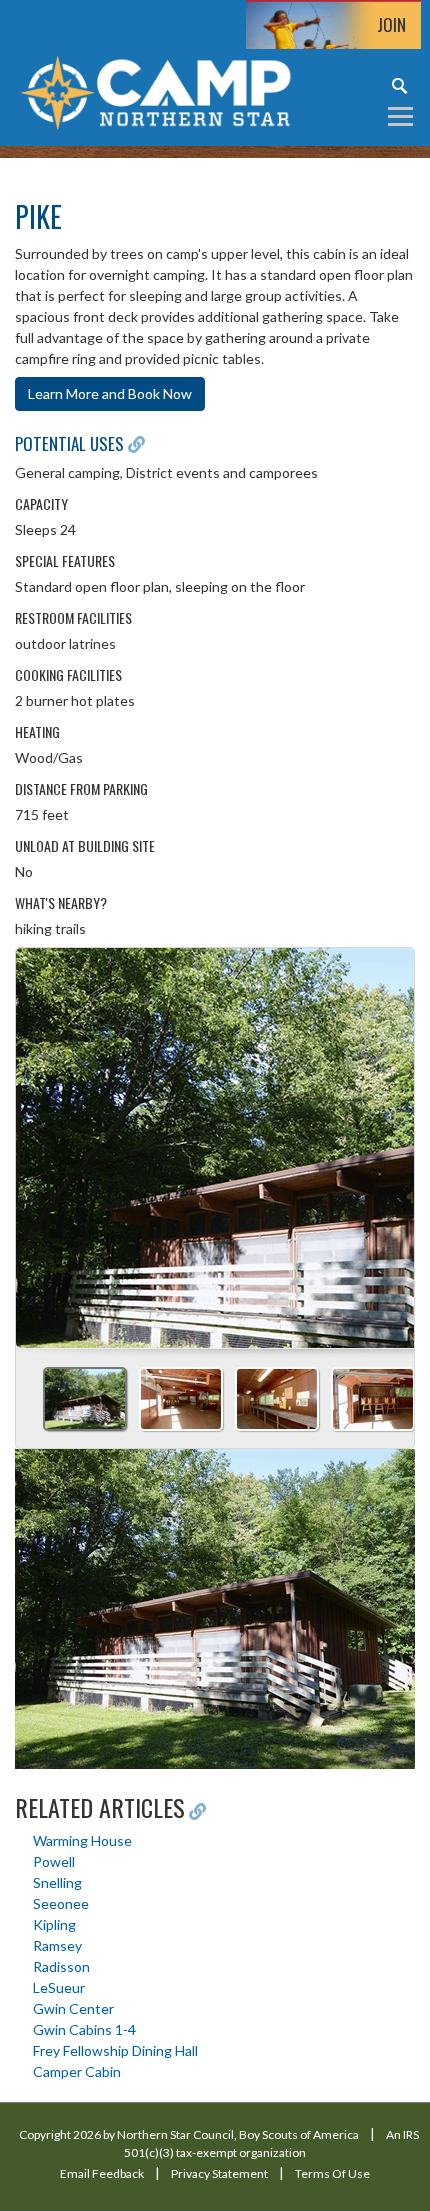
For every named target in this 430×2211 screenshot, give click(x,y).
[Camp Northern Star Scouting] (155, 90)
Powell (54, 1861)
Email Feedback (102, 2173)
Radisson (61, 1966)
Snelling (57, 1882)
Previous (39, 1141)
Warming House (82, 1840)
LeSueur (59, 1987)
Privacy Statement (219, 2173)
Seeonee (61, 1903)
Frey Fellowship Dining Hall (115, 2050)
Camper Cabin (77, 2071)
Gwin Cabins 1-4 (84, 2029)
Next (391, 1141)
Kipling (54, 1924)
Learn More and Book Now (110, 393)
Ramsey (57, 1945)
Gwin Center (73, 2008)
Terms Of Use (332, 2173)
